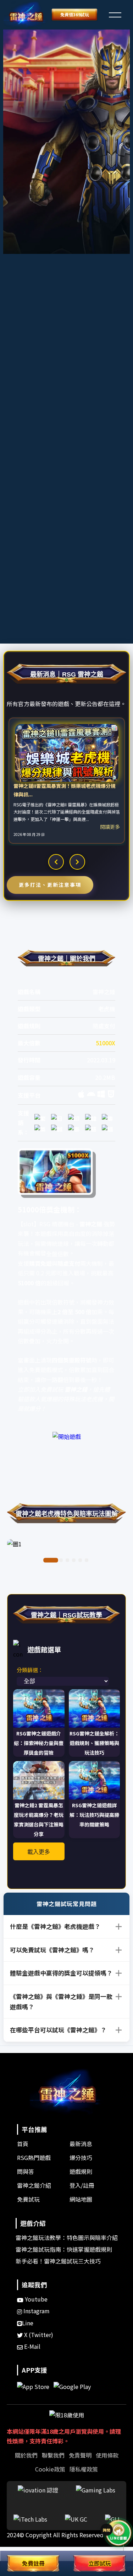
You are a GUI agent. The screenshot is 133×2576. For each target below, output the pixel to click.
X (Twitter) (38, 2335)
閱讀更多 (110, 827)
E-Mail (32, 2346)
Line (28, 2323)
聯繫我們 (53, 2455)
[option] (67, 781)
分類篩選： (30, 1670)
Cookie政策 (50, 2469)
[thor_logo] (26, 15)
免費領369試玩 (75, 14)
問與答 (26, 2171)
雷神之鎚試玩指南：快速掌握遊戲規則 (64, 2249)
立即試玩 (100, 2563)
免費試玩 (28, 2199)
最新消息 (81, 2144)
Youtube (35, 2299)
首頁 (23, 2144)
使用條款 (107, 2455)
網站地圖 (81, 2199)
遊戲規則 (81, 2171)
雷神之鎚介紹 (34, 2185)
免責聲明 (80, 2455)
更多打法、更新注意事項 (50, 885)
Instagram (36, 2311)
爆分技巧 (81, 2158)
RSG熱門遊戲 (34, 2158)
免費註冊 (33, 2563)
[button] (115, 14)
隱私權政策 (84, 2469)
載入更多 (39, 1852)
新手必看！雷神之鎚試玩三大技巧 (58, 2261)
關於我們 (26, 2455)
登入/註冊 (82, 2185)
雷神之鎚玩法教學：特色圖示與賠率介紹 (67, 2238)
